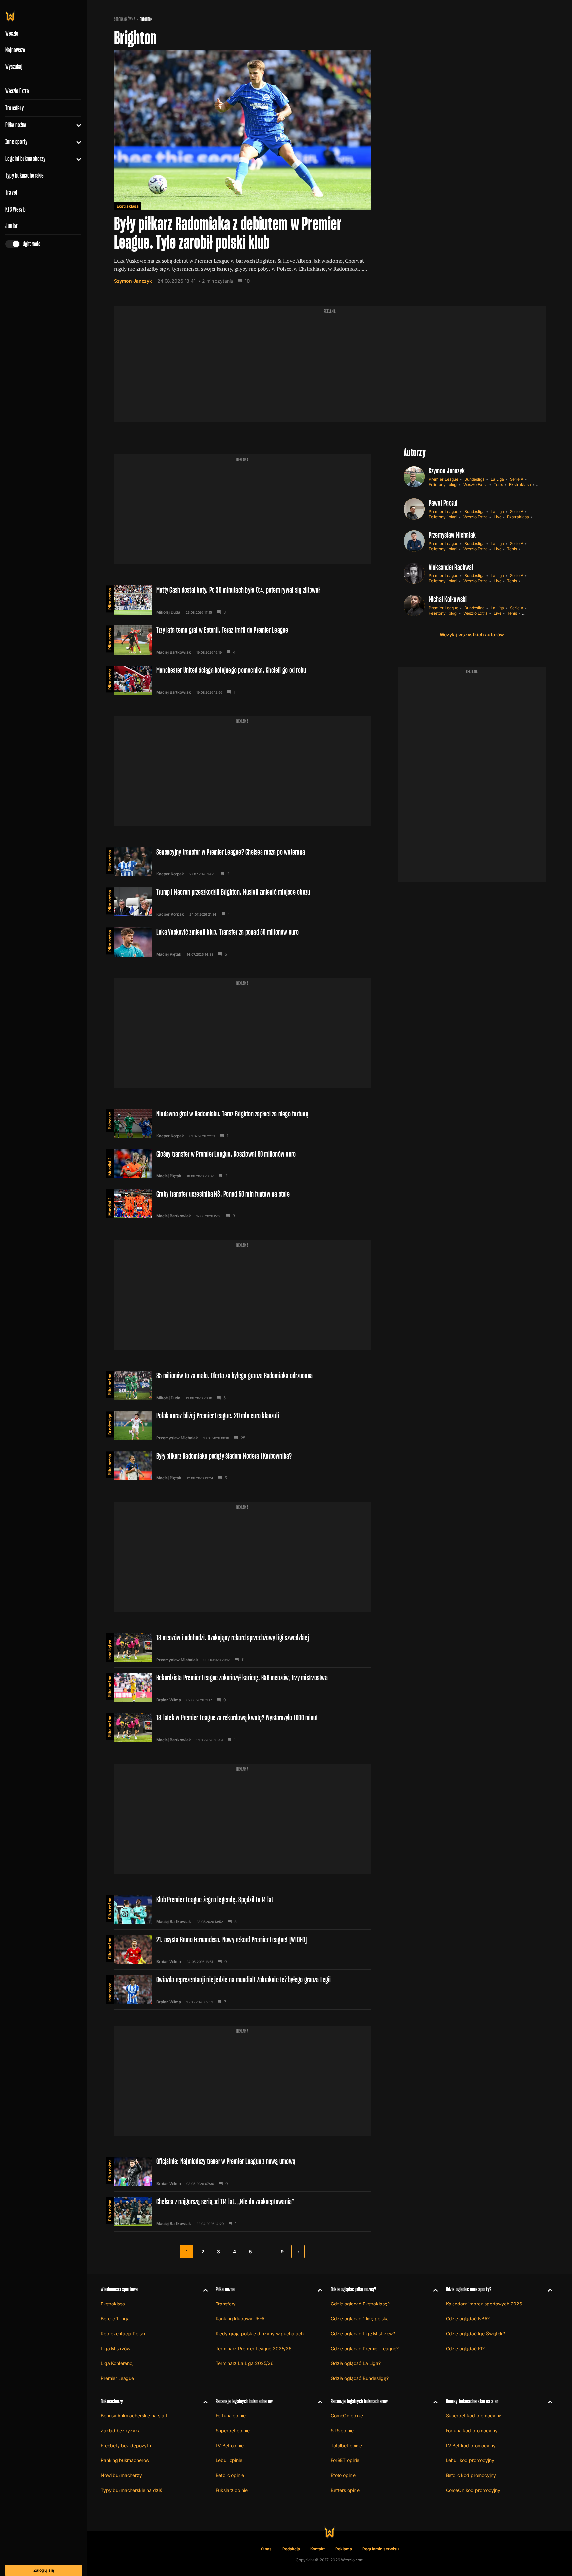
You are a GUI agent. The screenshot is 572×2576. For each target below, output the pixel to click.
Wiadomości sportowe (119, 2289)
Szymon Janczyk (133, 281)
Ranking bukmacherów (125, 2460)
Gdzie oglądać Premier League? (365, 2348)
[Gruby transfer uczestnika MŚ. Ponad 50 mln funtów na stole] (242, 1204)
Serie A (517, 479)
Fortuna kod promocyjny (472, 2430)
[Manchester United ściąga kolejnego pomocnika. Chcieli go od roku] (242, 680)
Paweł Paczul (443, 503)
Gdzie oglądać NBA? (468, 2319)
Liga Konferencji (118, 2363)
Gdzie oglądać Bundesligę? (360, 2378)
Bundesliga (110, 1424)
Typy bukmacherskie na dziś (131, 2490)
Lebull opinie (229, 2460)
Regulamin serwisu (381, 2549)
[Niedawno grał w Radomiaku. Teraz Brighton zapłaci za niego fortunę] (242, 1124)
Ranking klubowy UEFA (240, 2319)
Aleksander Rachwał (451, 567)
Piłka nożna (16, 125)
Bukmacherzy (112, 2401)
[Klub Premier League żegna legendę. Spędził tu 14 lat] (242, 1909)
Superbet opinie (233, 2430)
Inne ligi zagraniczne (110, 1646)
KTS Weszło (16, 209)
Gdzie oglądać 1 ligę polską (360, 2319)
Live (498, 517)
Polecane (110, 1121)
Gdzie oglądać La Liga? (356, 2363)
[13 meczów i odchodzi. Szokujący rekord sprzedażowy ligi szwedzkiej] (242, 1648)
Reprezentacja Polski (123, 2333)
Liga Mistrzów (116, 2348)
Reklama (344, 2549)
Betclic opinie (230, 2475)
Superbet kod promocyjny (474, 2416)
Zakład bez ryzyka (121, 2430)
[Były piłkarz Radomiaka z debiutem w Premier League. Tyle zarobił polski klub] (242, 170)
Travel (11, 192)
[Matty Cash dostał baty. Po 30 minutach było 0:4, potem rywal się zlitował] (242, 600)
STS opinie (342, 2430)
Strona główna (125, 19)
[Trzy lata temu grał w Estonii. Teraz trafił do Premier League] (242, 640)
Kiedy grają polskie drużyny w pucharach (260, 2333)
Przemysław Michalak (177, 1438)
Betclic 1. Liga (115, 2319)
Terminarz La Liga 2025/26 (245, 2363)
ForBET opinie (345, 2460)
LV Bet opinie (230, 2445)
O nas (266, 2549)
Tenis (499, 485)
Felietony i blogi (443, 485)
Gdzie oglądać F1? (465, 2348)
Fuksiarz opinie (232, 2490)
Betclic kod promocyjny (471, 2475)
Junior (11, 226)
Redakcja (291, 2549)
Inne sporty (16, 142)
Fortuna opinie (231, 2416)
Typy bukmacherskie (25, 175)
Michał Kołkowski (448, 599)
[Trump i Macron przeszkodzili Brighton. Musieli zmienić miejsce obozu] (242, 902)
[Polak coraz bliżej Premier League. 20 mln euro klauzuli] (242, 1426)
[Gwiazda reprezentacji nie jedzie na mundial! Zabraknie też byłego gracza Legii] (242, 1990)
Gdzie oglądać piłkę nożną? (354, 2289)
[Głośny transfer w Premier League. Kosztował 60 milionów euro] (242, 1164)
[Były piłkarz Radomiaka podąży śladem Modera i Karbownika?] (242, 1466)
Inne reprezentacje (110, 1988)
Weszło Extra (17, 91)
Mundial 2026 (110, 1163)
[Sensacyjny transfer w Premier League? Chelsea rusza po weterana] (242, 862)
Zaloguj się (44, 2570)
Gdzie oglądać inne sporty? (469, 2289)
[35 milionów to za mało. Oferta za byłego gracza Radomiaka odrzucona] (242, 1386)
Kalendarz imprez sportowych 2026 (484, 2304)
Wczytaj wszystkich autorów (472, 635)
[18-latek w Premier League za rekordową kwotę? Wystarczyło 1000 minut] (242, 1728)
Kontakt (318, 2549)
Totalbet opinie (346, 2445)
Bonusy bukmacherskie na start (134, 2416)
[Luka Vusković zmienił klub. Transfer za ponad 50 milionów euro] (242, 942)
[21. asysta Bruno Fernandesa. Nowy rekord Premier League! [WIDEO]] (242, 1950)
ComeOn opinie (347, 2416)
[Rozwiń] (76, 125)
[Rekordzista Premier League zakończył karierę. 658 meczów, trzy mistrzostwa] (242, 1688)
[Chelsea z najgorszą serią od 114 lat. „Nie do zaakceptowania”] (242, 2211)
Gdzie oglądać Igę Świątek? (476, 2333)
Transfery (14, 108)
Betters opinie (345, 2490)
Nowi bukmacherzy (121, 2475)
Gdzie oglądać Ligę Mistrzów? (363, 2333)
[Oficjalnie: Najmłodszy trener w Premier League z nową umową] (242, 2171)
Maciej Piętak (169, 954)
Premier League (444, 479)
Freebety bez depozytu (126, 2445)
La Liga (497, 479)
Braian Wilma (169, 1700)
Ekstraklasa (128, 206)
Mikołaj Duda (168, 612)
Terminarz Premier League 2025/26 (254, 2348)
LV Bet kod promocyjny (471, 2445)
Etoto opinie (343, 2475)
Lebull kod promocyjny (470, 2460)
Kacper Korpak (170, 874)
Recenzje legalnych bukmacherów (244, 2401)
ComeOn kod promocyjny (473, 2490)
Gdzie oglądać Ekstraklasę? (360, 2304)
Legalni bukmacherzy (25, 159)
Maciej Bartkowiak (174, 652)
